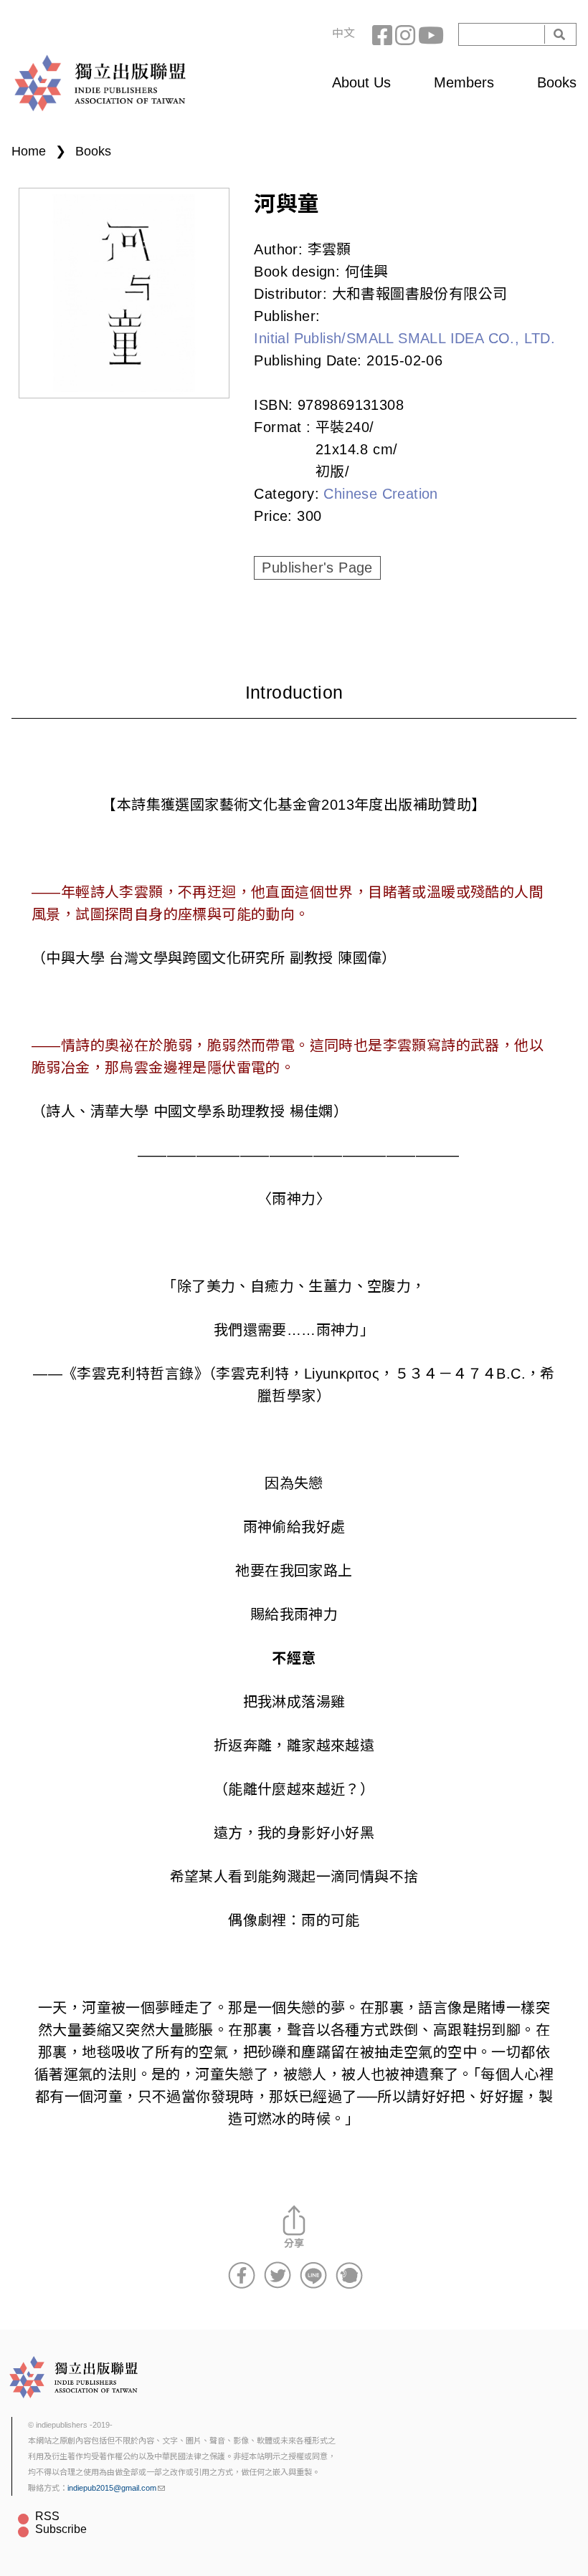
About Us (361, 82)
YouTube (430, 34)
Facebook (384, 34)
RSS (47, 2516)
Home (29, 151)
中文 (343, 33)
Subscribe (61, 2529)
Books (557, 82)
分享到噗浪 (349, 2275)
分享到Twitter (278, 2275)
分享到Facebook (242, 2275)
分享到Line (313, 2275)
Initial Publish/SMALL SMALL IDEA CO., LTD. (404, 338)
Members (464, 82)
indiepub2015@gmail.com (112, 2488)
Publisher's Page (317, 568)
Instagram (407, 34)
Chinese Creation (380, 494)
